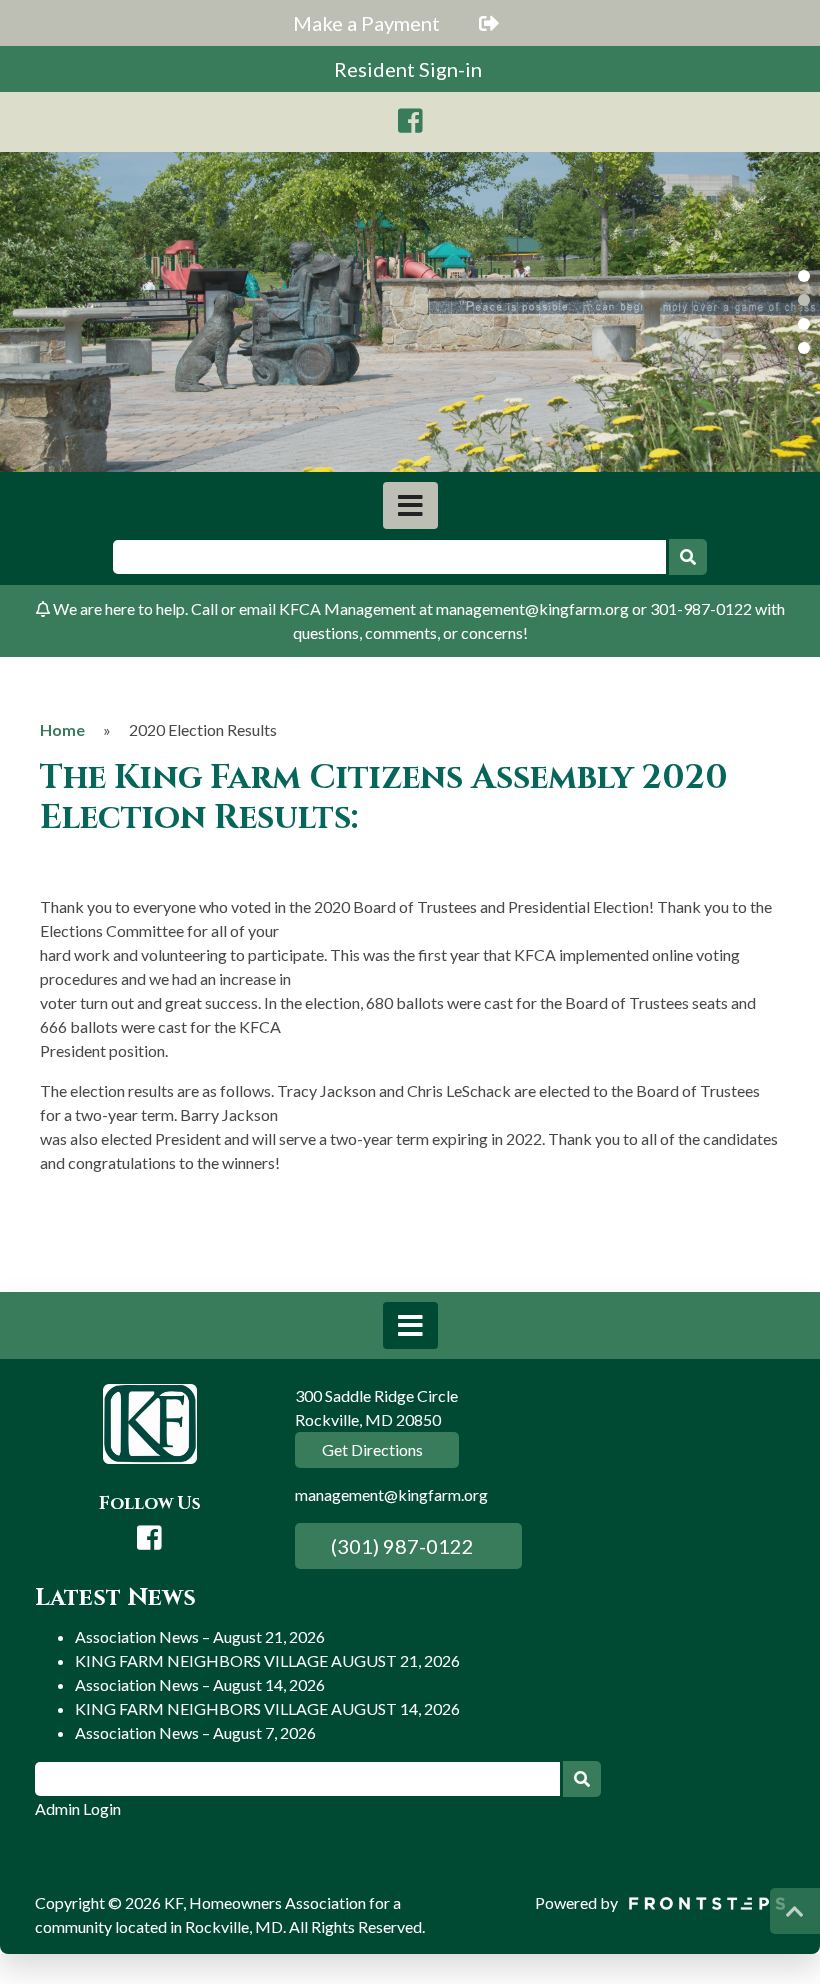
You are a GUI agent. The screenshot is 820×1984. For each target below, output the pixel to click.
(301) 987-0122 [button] (400, 1546)
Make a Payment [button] (368, 23)
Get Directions (371, 1449)
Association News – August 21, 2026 (200, 1636)
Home (62, 729)
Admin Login (78, 1808)
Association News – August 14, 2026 (200, 1684)
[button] (804, 276)
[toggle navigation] (410, 505)
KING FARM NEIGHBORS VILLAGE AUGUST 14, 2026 (267, 1708)
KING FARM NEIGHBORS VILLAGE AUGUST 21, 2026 (267, 1660)
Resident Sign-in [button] (410, 69)
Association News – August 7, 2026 (195, 1732)
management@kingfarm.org (391, 1494)
